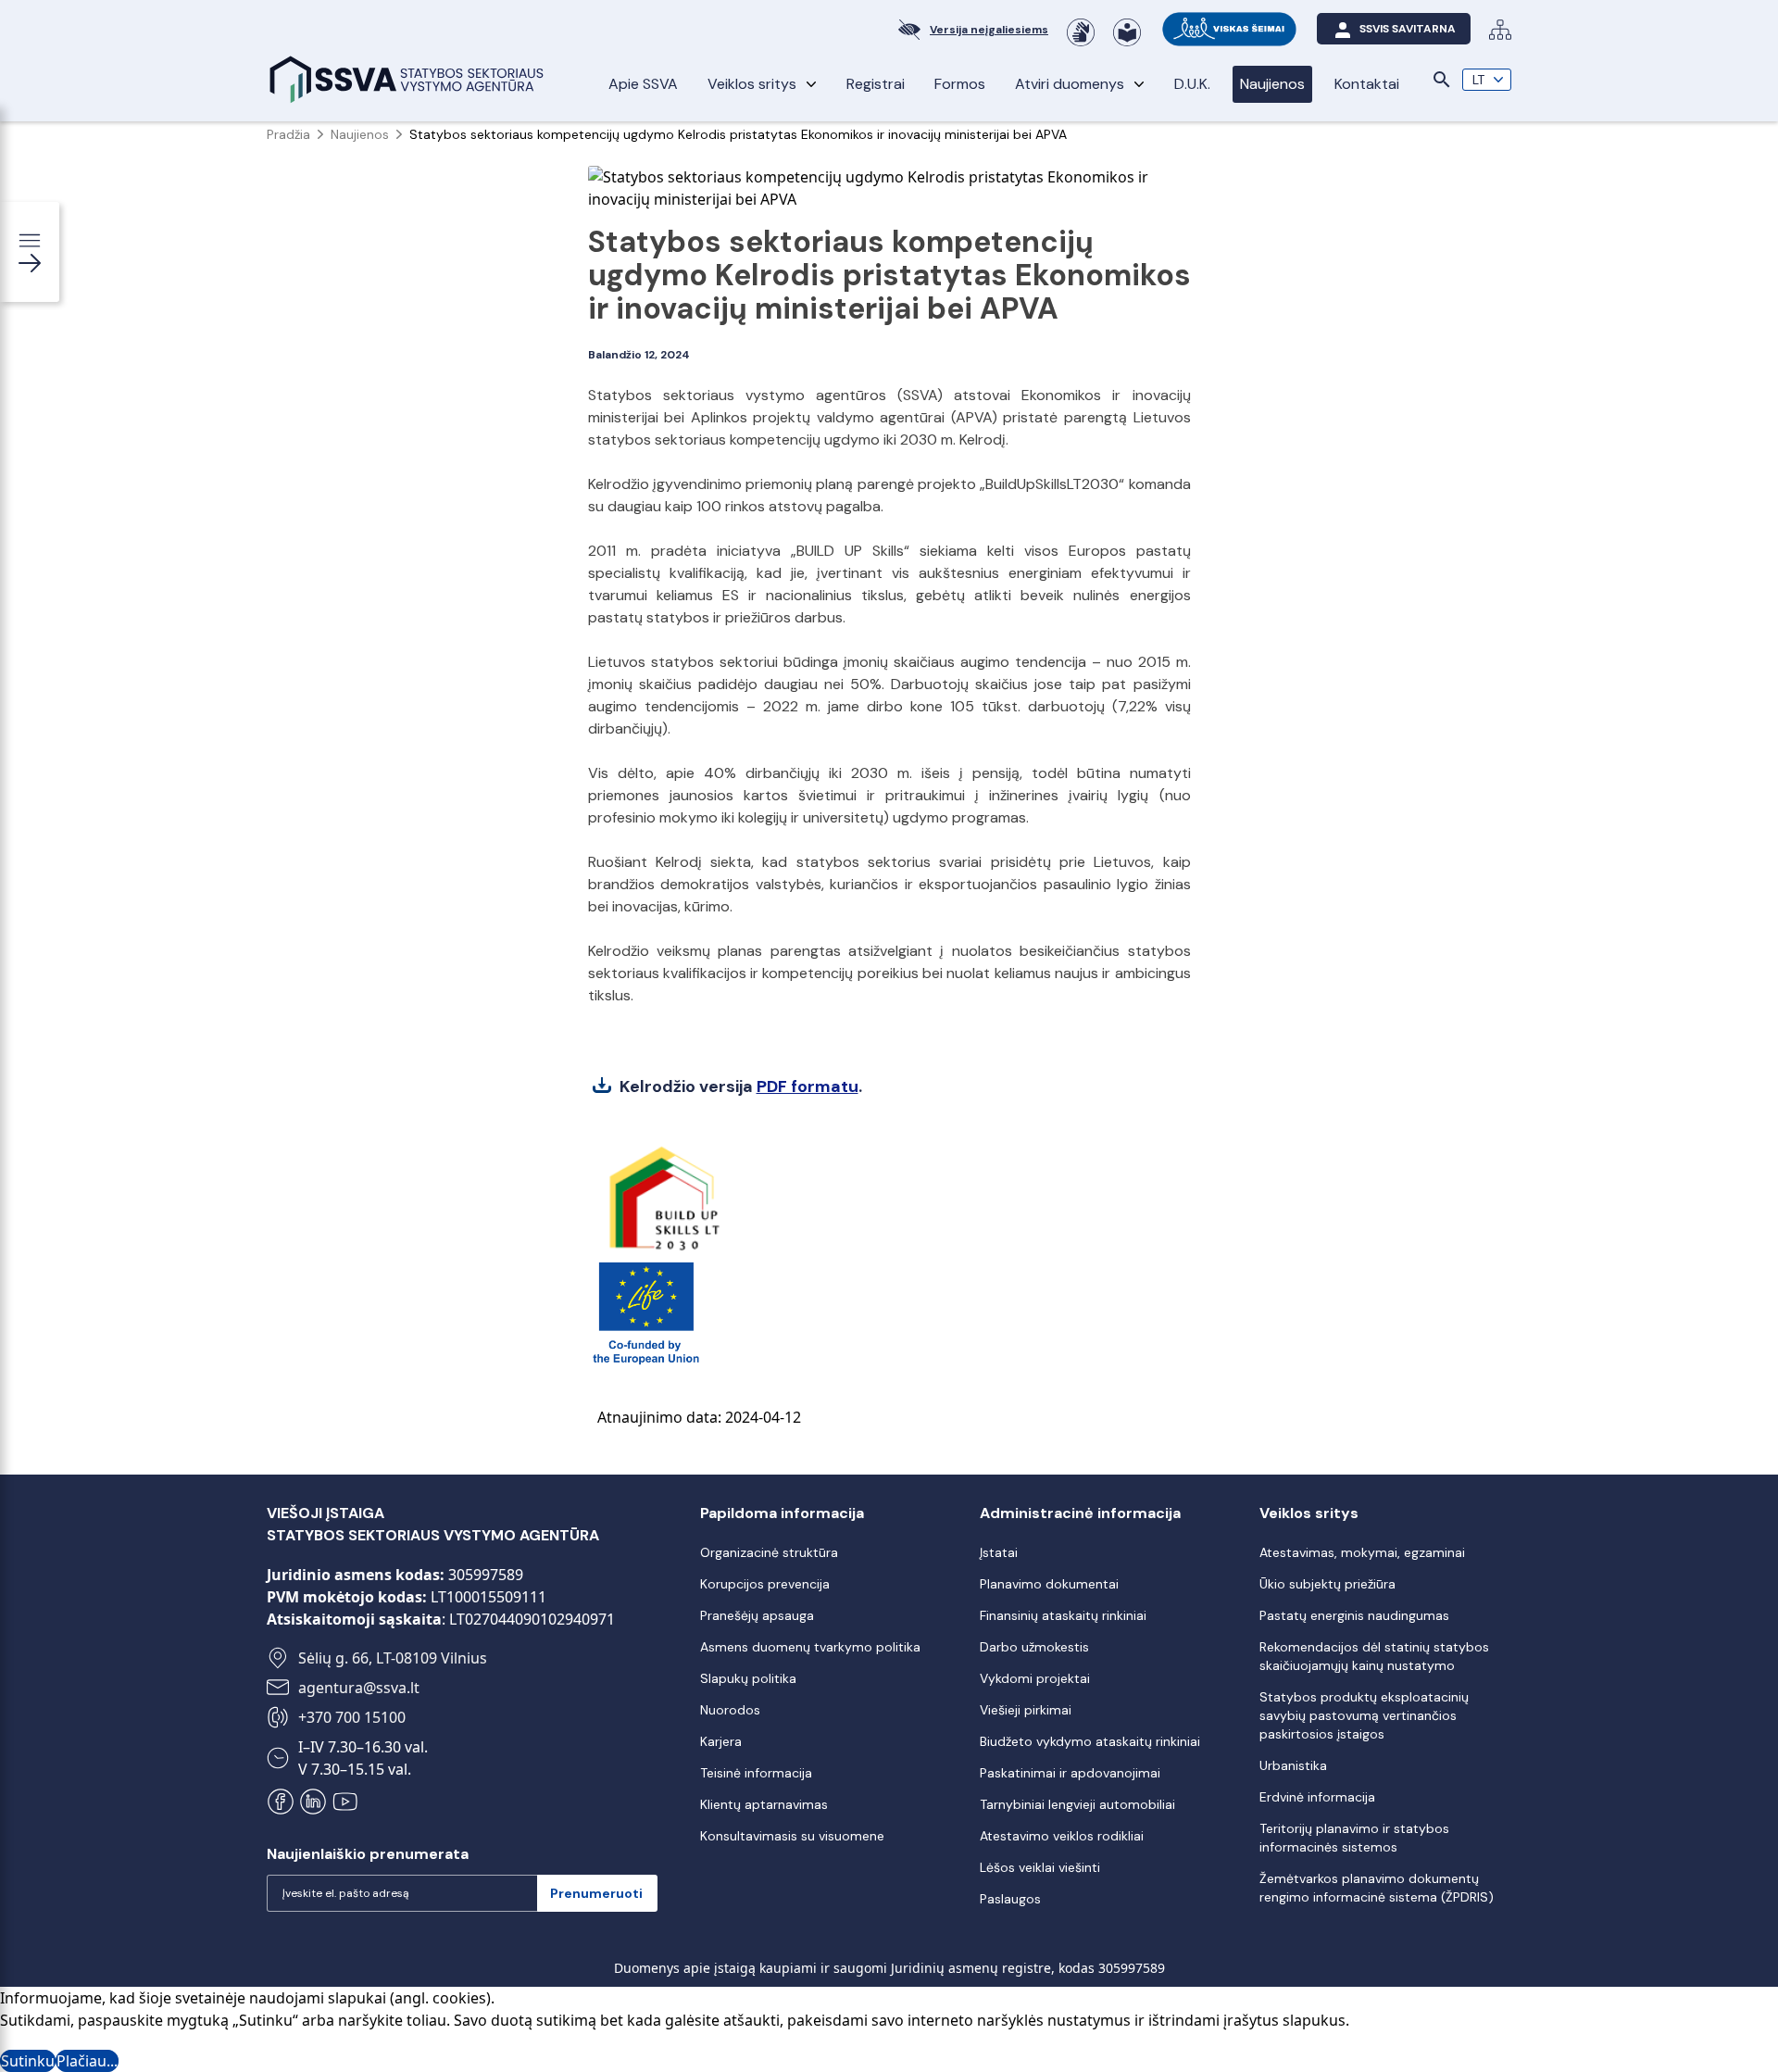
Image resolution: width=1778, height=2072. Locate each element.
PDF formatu (808, 1086)
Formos (960, 84)
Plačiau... (87, 2061)
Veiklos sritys (752, 84)
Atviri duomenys (1070, 84)
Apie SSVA (643, 84)
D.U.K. (1192, 84)
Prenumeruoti (596, 1893)
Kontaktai (1367, 84)
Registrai (876, 84)
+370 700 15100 (352, 1717)
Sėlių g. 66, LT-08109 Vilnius (393, 1658)
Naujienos (1272, 84)
